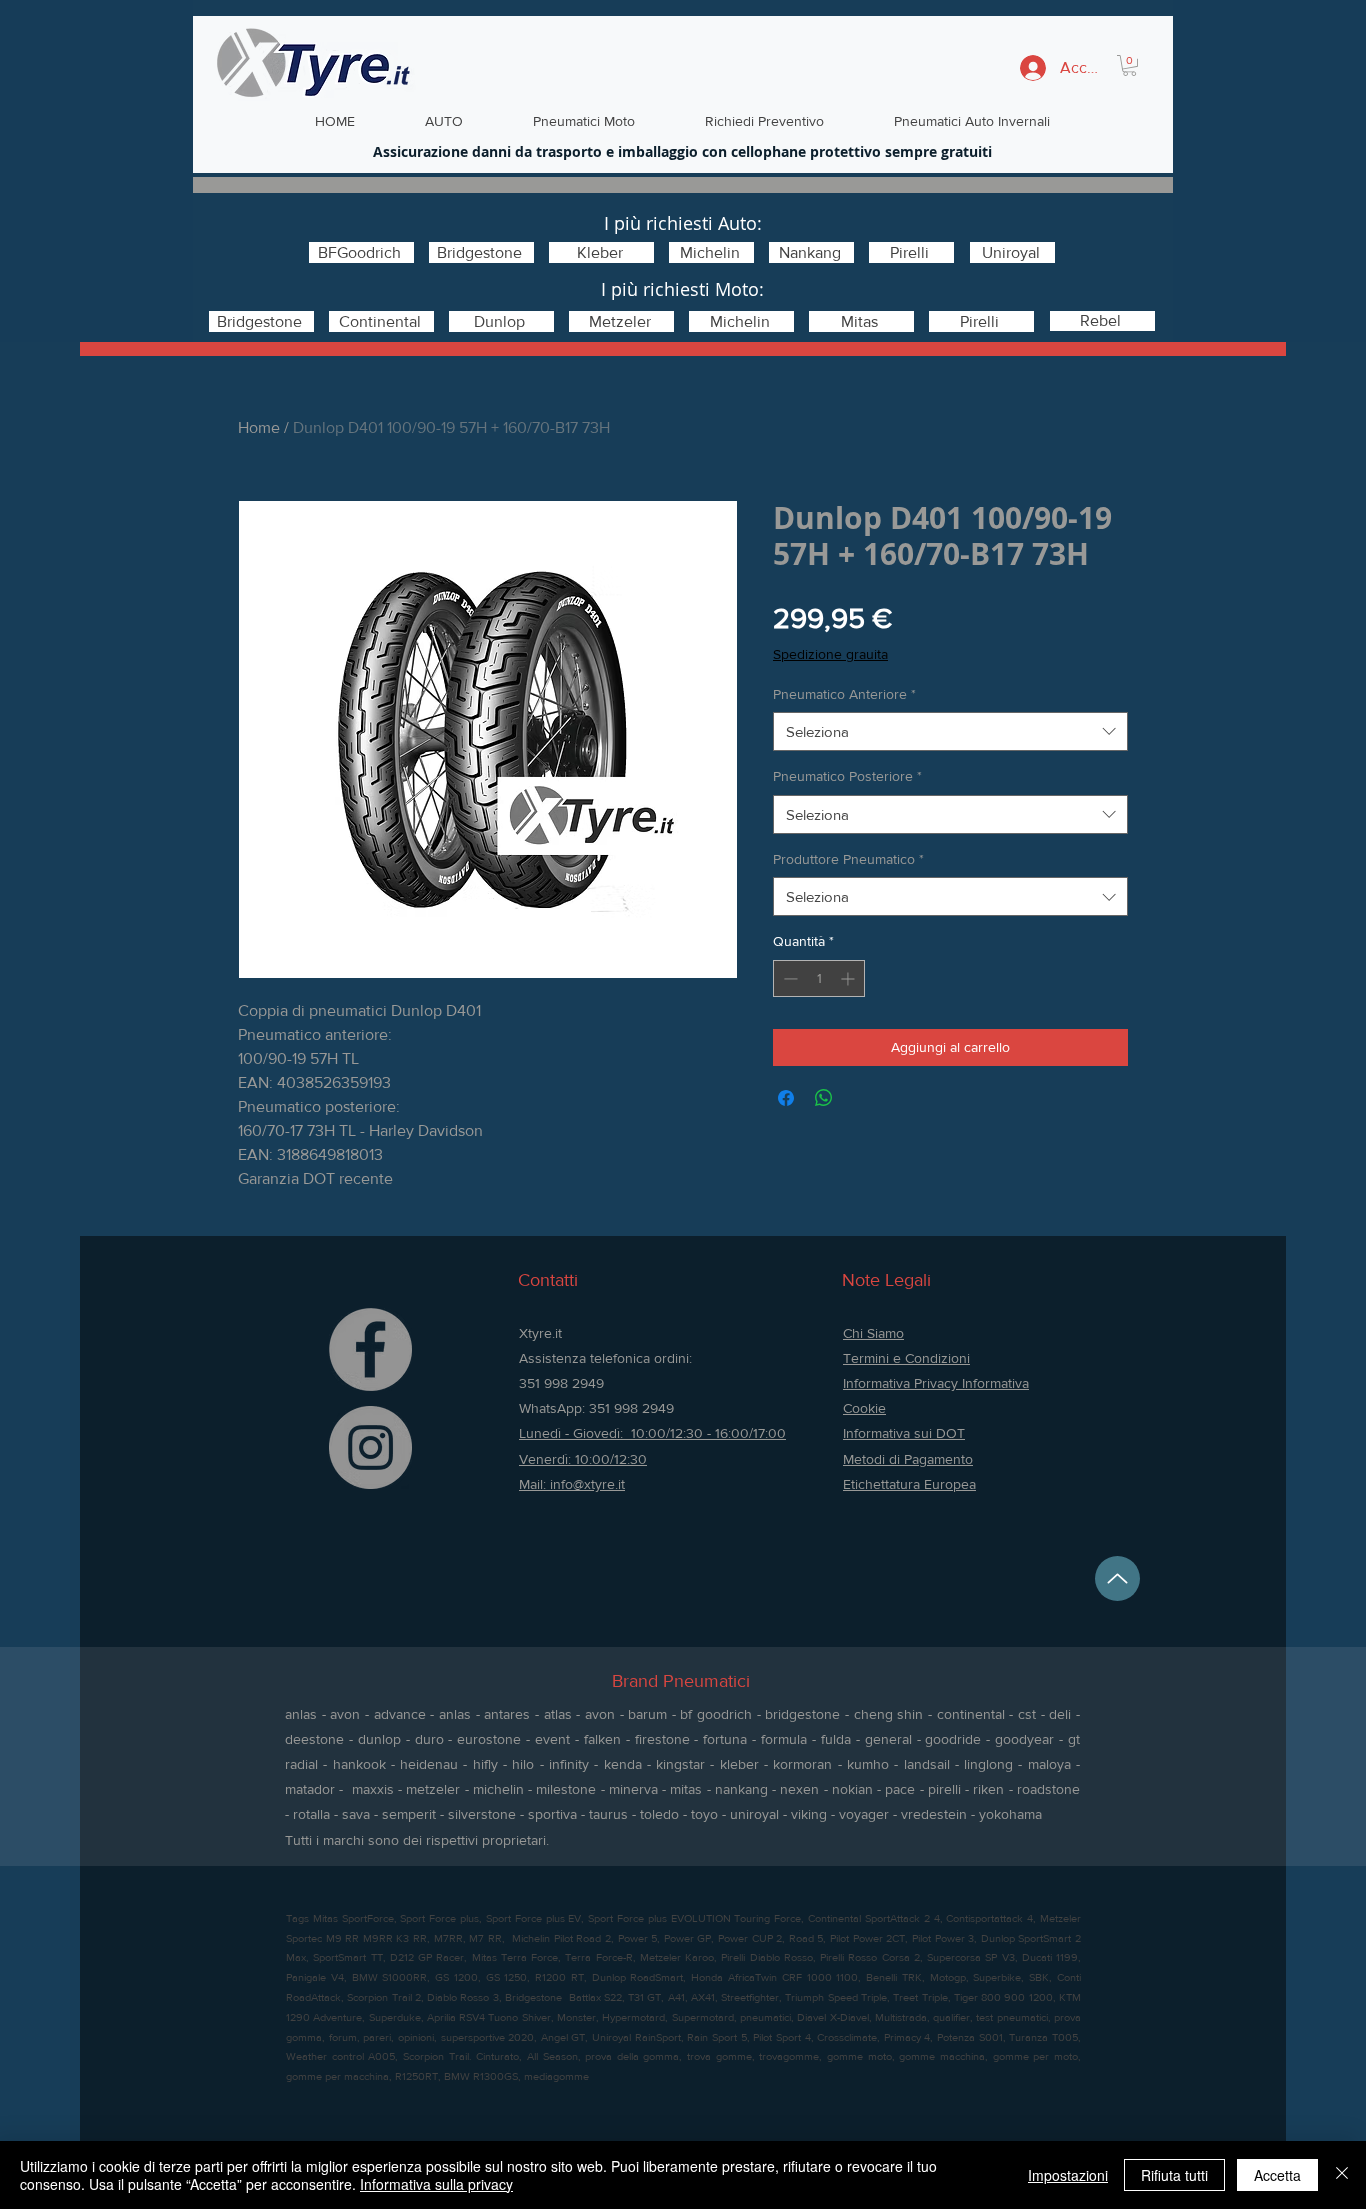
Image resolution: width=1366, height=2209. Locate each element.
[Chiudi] (1342, 2175)
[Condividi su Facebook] (786, 1098)
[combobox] (950, 731)
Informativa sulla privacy (436, 2184)
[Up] (1117, 1578)
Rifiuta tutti (1174, 2175)
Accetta (1277, 2175)
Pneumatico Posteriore (847, 776)
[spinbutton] (819, 978)
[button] (1129, 65)
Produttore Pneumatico (848, 859)
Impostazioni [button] (1068, 2175)
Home (259, 427)
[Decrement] (788, 978)
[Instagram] (370, 1447)
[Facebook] (370, 1349)
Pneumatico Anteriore (844, 694)
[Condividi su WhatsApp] (824, 1098)
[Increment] (849, 978)
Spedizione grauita (830, 654)
